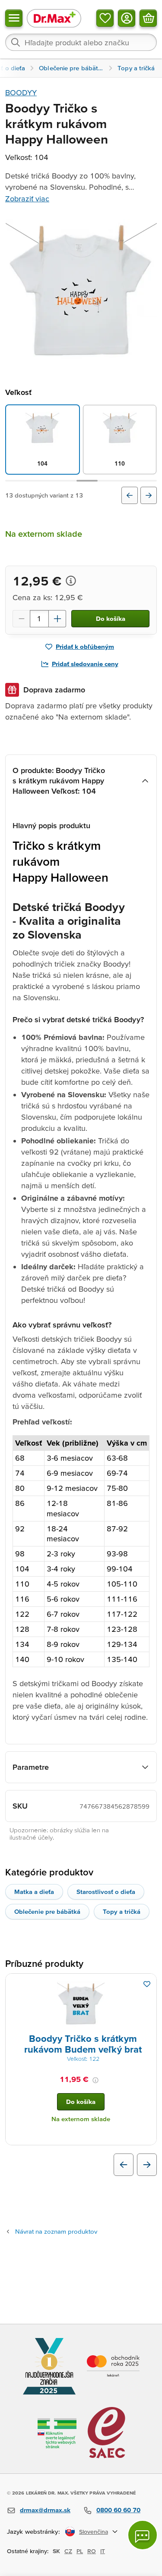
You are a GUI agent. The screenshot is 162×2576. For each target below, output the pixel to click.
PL (80, 2551)
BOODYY (21, 92)
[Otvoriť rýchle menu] (14, 18)
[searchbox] (81, 42)
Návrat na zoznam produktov (56, 2231)
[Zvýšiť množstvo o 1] (57, 619)
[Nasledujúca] (149, 495)
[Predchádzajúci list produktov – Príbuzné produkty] (124, 2165)
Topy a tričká (122, 1911)
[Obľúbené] (105, 18)
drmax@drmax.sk (45, 2510)
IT (103, 2551)
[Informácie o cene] (71, 581)
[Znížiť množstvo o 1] (21, 619)
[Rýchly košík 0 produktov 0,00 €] (148, 18)
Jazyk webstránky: (33, 2531)
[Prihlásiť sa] (127, 18)
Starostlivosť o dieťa (106, 1892)
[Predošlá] (130, 495)
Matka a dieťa (34, 1892)
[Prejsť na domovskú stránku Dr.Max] (54, 18)
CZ (68, 2551)
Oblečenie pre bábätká (47, 1911)
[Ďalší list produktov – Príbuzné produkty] (147, 2165)
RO (92, 2551)
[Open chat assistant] (143, 2535)
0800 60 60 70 (118, 2510)
